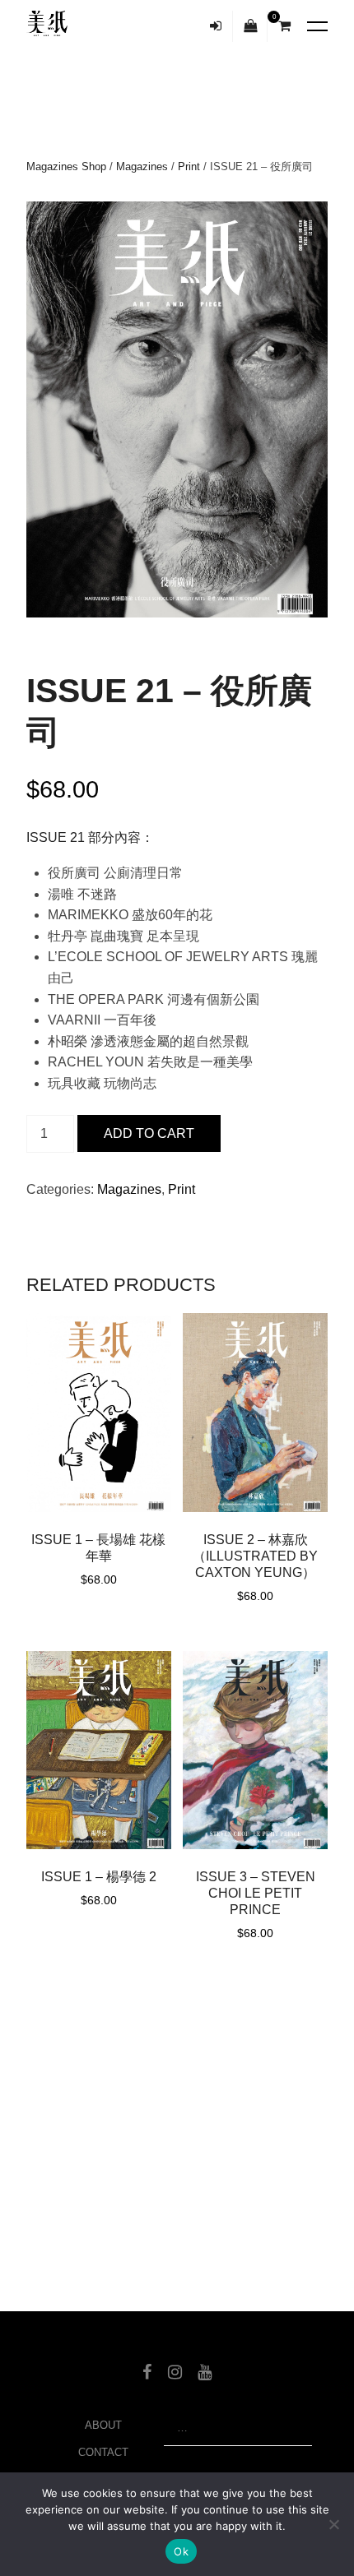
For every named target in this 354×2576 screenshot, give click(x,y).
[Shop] (251, 26)
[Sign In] (216, 26)
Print (189, 166)
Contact (103, 2452)
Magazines (142, 166)
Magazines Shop (66, 166)
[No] (333, 2524)
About (103, 2425)
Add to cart (149, 1133)
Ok (181, 2551)
